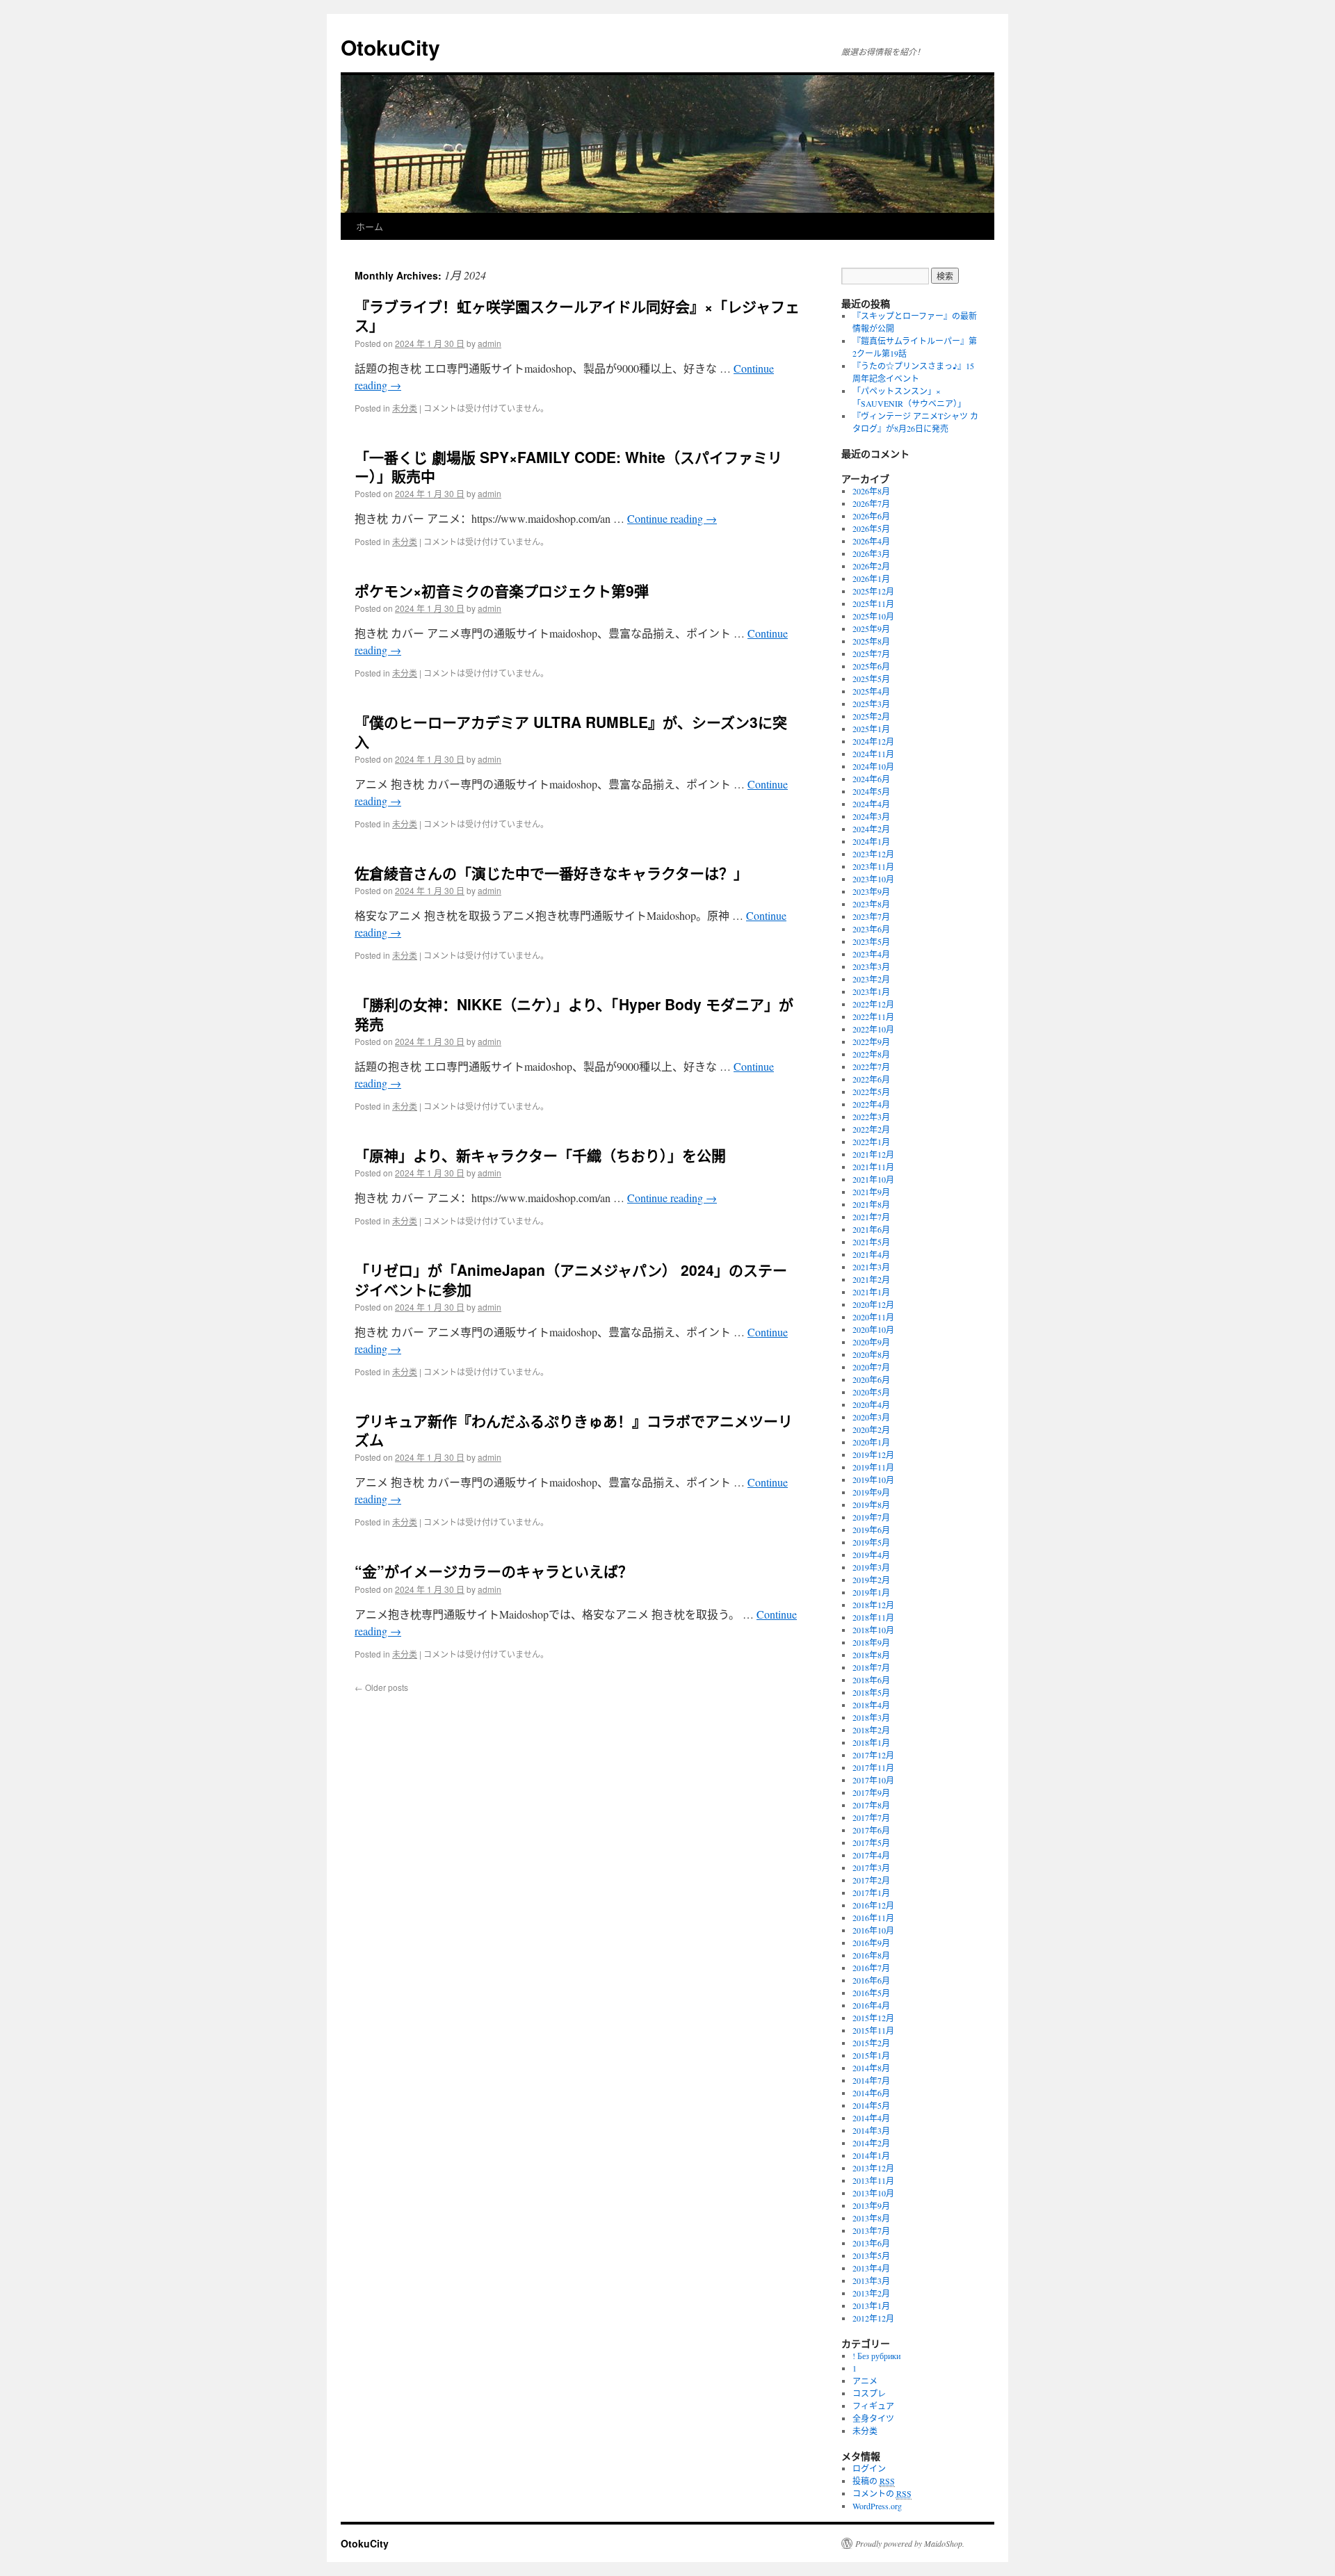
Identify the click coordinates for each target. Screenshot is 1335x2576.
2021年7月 (871, 1217)
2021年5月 (871, 1242)
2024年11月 (873, 754)
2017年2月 (871, 1880)
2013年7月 (871, 2230)
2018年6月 (871, 1680)
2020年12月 (873, 1304)
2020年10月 (873, 1329)
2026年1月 (871, 578)
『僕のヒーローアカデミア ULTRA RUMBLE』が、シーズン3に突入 (571, 731)
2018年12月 (873, 1605)
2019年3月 (871, 1567)
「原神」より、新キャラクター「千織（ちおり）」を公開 (540, 1155)
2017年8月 (871, 1805)
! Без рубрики (876, 2356)
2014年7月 (871, 2080)
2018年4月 (871, 1705)
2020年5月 (871, 1392)
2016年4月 (871, 2005)
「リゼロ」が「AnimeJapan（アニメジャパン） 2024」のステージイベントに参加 (571, 1279)
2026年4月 (871, 541)
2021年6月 (871, 1229)
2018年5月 (871, 1692)
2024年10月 (873, 766)
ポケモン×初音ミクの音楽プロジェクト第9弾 (502, 590)
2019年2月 (871, 1580)
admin (489, 343)
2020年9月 (871, 1342)
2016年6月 (871, 1980)
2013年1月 (871, 2306)
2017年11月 (873, 1767)
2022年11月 (873, 1016)
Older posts (381, 1687)
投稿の (874, 2481)
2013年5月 (871, 2255)
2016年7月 (871, 1968)
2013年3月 (871, 2281)
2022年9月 (871, 1042)
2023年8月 (871, 904)
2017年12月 (873, 1755)
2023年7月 (871, 916)
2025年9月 (871, 629)
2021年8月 (871, 1204)
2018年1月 (871, 1742)
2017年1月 (871, 1893)
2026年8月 (871, 491)
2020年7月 (871, 1367)
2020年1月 (871, 1442)
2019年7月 (871, 1517)
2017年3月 (871, 1868)
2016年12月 (873, 1905)
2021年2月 (871, 1279)
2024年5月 (871, 791)
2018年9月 (871, 1642)
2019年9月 (871, 1492)
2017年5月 (871, 1842)
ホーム (370, 226)
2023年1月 (871, 991)
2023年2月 (871, 979)
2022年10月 (873, 1029)
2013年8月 (871, 2218)
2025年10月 (873, 616)
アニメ (865, 2381)
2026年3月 (871, 553)
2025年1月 (871, 729)
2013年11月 (873, 2180)
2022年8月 (871, 1054)
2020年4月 (871, 1404)
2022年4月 (871, 1104)
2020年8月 (871, 1354)
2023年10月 (873, 879)
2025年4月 (871, 691)
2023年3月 (871, 966)
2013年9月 (871, 2205)
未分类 (405, 408)
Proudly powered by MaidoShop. (910, 2543)
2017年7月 (871, 1817)
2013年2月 (871, 2293)
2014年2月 (871, 2143)
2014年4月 (871, 2118)
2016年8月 (871, 1955)
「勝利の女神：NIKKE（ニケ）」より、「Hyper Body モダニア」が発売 (574, 1013)
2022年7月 (871, 1067)
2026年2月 (871, 566)
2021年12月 (873, 1154)
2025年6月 (871, 666)
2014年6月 (871, 2093)
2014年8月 (871, 2068)
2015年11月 (873, 2030)
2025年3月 (871, 704)
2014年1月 (871, 2155)
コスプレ (869, 2393)
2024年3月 (871, 816)
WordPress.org (877, 2506)
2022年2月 (871, 1129)
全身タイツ (873, 2418)
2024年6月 (871, 779)
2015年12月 (873, 2018)
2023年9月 (871, 891)
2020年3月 (871, 1417)
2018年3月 (871, 1717)
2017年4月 (871, 1855)
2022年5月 (871, 1092)
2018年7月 (871, 1667)
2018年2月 (871, 1730)
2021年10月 (873, 1179)
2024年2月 (871, 829)
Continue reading (672, 518)
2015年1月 (871, 2055)
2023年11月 (873, 866)
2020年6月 (871, 1379)
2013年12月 (873, 2168)
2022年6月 (871, 1079)
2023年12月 (873, 854)
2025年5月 (871, 679)
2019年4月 (871, 1555)
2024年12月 (873, 741)
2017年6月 (871, 1830)
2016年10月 (873, 1930)
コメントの (882, 2493)
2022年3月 (871, 1117)
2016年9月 (871, 1943)
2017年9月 (871, 1792)
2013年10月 (873, 2193)
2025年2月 (871, 716)
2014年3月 (871, 2130)
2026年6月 (871, 516)
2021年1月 (871, 1292)
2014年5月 (871, 2105)
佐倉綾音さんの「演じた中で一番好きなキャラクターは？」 (551, 873)
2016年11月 (873, 1918)
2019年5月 (871, 1542)
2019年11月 (873, 1467)
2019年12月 (873, 1455)
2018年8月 (871, 1655)
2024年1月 (871, 841)
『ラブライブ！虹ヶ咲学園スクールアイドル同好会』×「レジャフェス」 (577, 315)
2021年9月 (871, 1192)
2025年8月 (871, 641)
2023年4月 (871, 954)
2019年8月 (871, 1505)
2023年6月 (871, 929)
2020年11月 (873, 1317)
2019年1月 (871, 1592)
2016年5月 (871, 1993)
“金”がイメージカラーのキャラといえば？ (494, 1571)
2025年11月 (873, 604)
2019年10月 (873, 1480)
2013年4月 (871, 2268)
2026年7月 (871, 503)
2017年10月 (873, 1780)
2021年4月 (871, 1254)
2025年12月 (873, 591)
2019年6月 (871, 1530)
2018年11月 (873, 1617)
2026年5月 (871, 528)
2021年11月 (873, 1167)
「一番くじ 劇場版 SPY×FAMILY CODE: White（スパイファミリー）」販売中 (568, 466)
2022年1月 (871, 1142)
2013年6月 (871, 2243)
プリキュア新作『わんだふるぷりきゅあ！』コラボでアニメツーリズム (574, 1430)
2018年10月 (873, 1630)
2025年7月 (871, 654)
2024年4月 (871, 804)
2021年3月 (871, 1267)
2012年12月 (873, 2318)
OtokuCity (390, 47)
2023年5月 (871, 941)
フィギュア (873, 2406)
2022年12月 (873, 1004)
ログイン (869, 2468)
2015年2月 (871, 2043)
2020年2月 (871, 1429)
